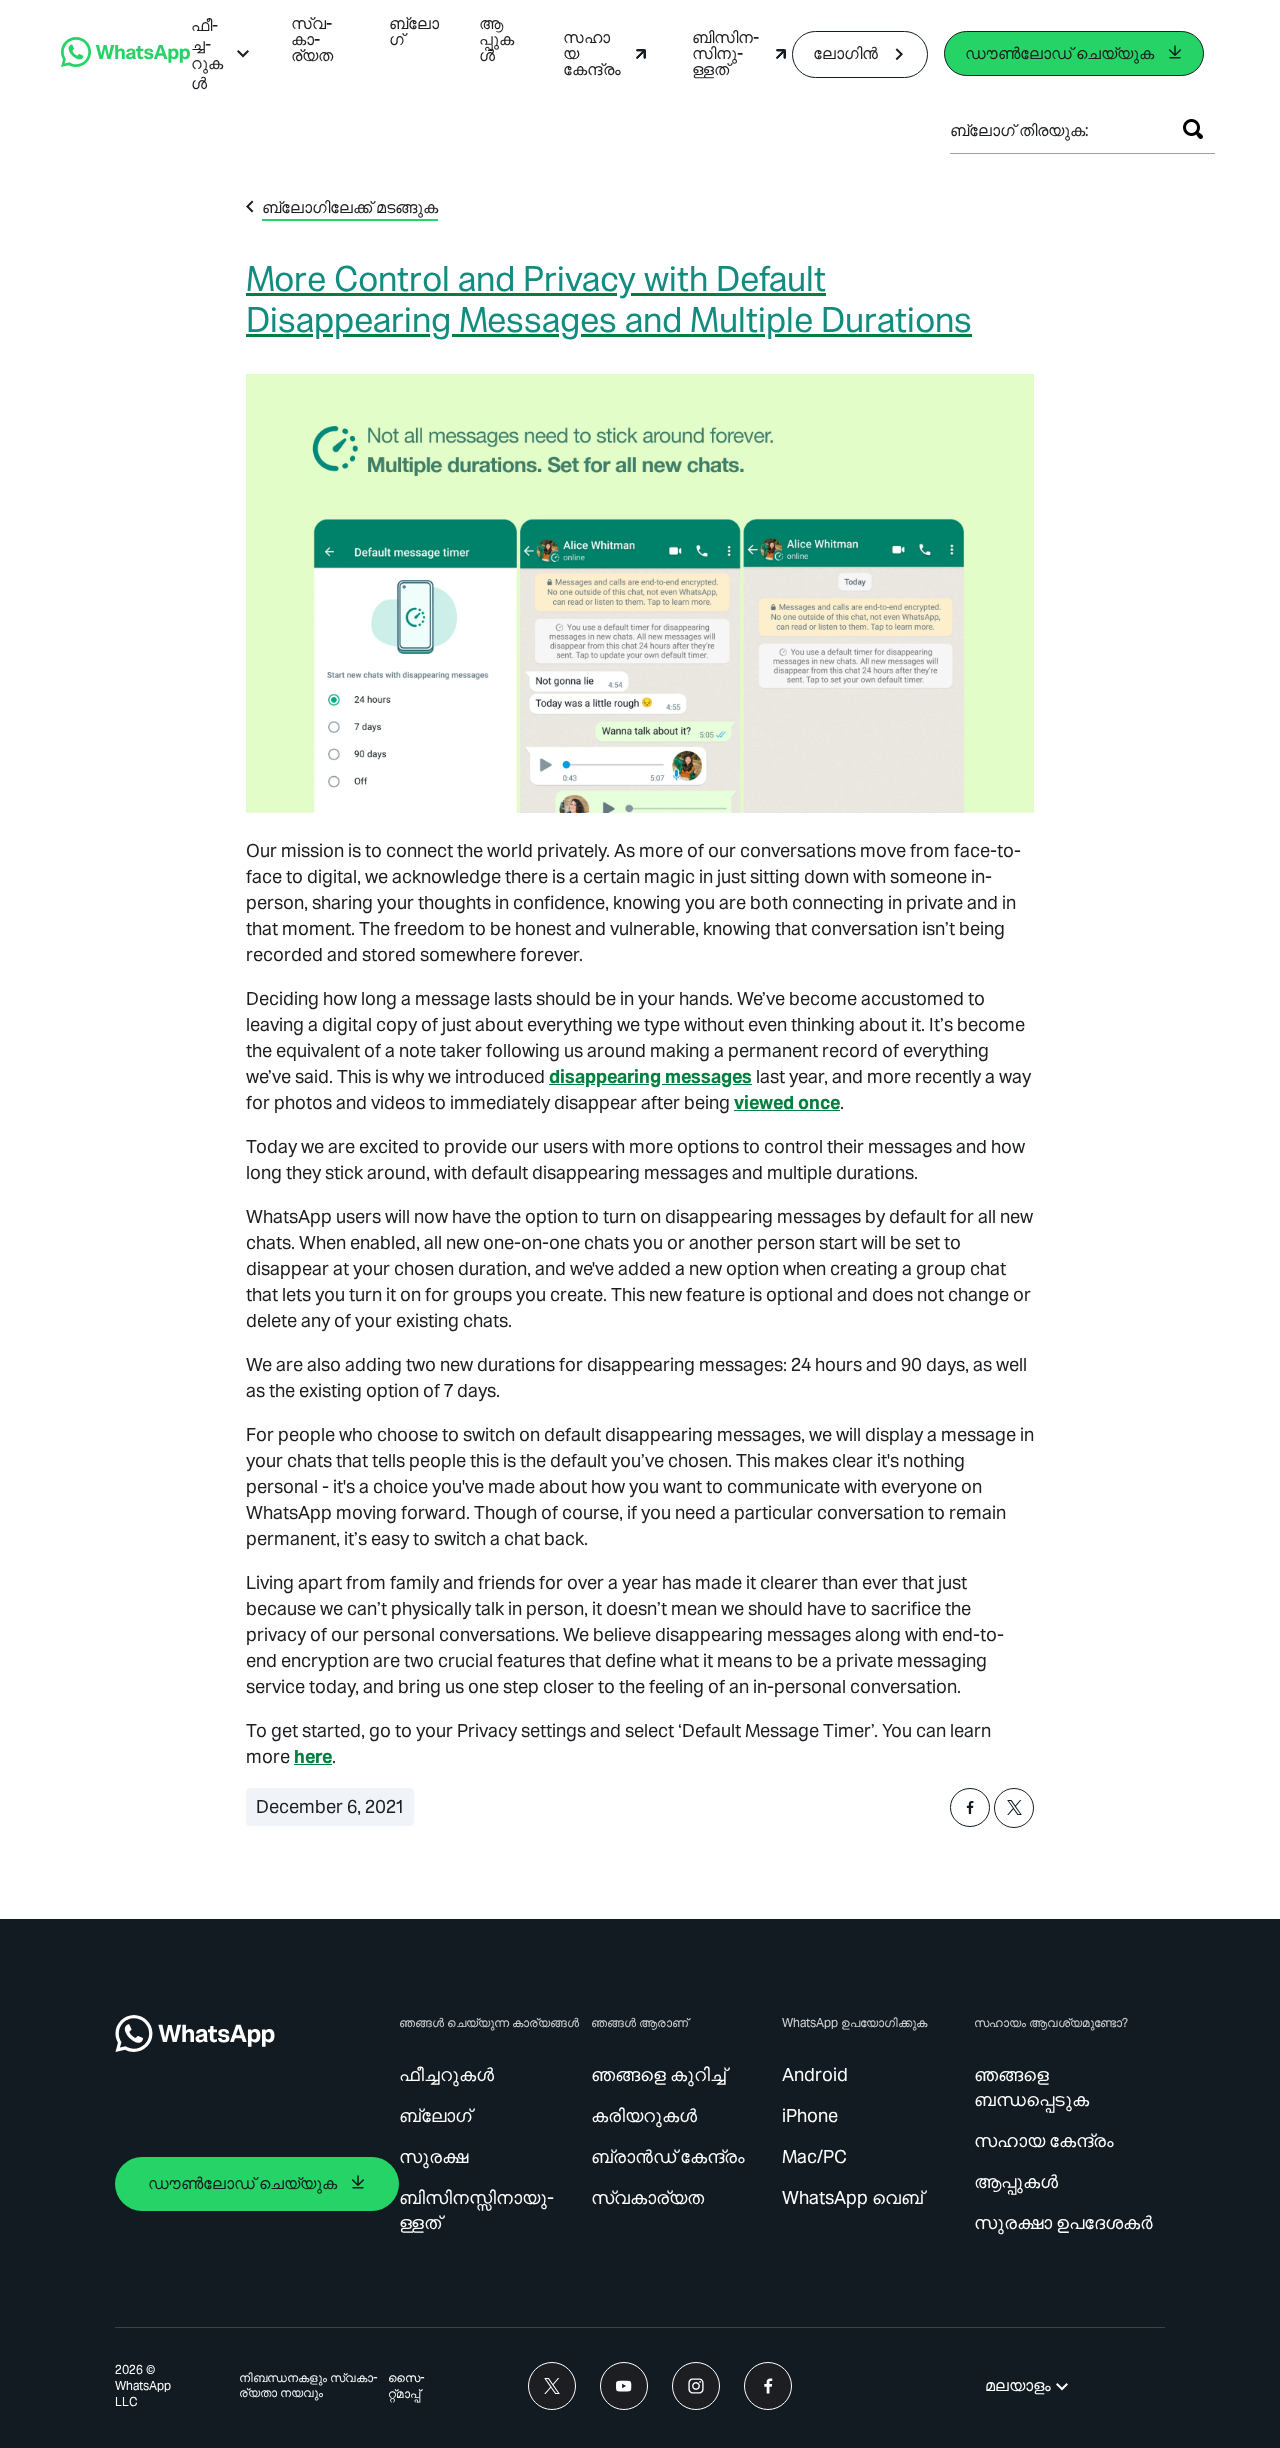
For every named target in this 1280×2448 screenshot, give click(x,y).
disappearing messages (650, 1076)
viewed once (787, 1102)
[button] (221, 54)
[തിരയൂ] (1193, 129)
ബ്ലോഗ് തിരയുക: (1019, 130)
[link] (125, 61)
